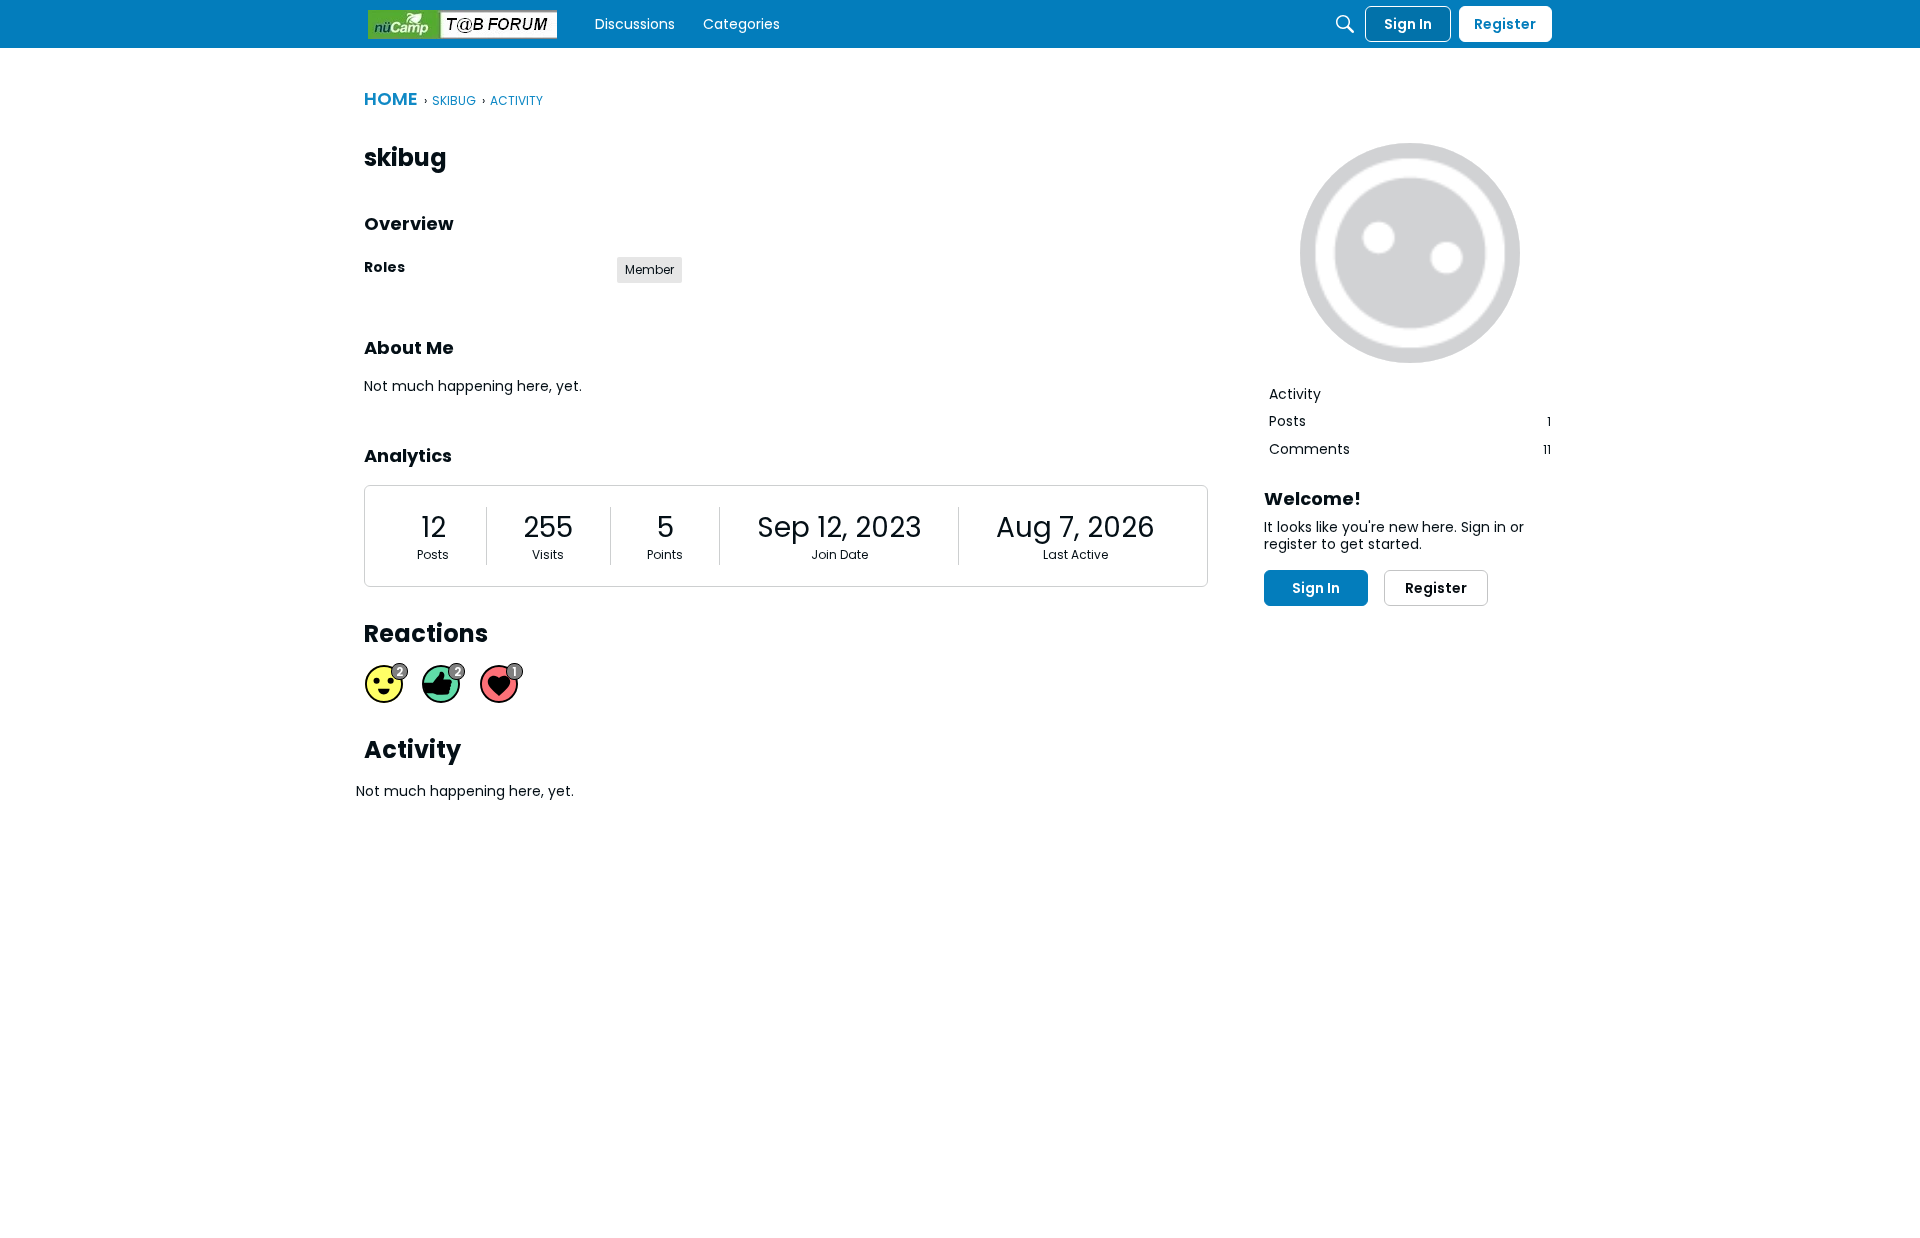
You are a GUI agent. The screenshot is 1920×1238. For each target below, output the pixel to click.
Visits (548, 554)
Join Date (839, 554)
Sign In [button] (1316, 588)
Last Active (1075, 554)
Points (665, 554)
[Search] (1345, 24)
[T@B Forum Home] (462, 24)
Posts (433, 554)
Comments (1410, 449)
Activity (1295, 394)
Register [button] (1436, 588)
